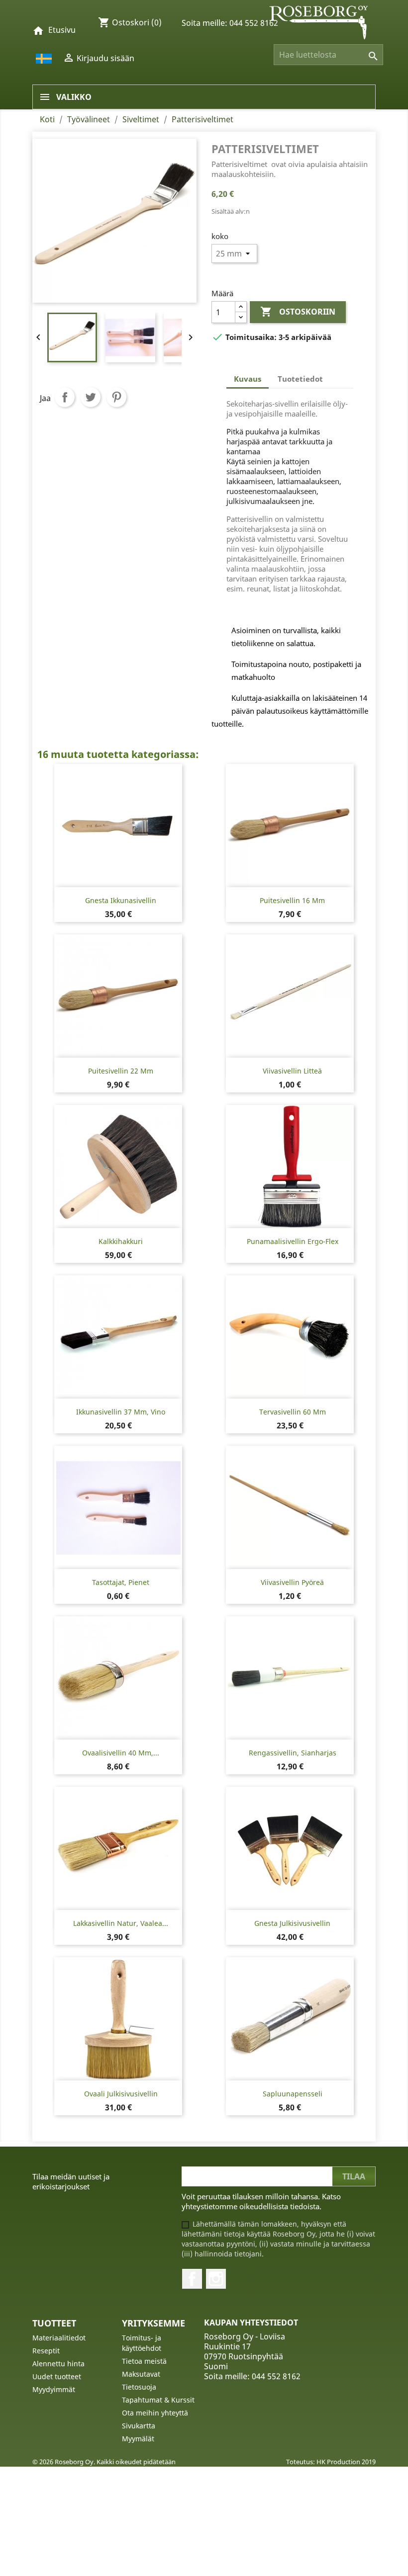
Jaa (65, 397)
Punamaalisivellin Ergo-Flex (293, 1241)
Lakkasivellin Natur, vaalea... (121, 1923)
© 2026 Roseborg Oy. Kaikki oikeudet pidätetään (104, 2462)
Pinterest (116, 397)
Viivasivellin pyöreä (292, 1582)
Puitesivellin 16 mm (292, 900)
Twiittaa (91, 397)
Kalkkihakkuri (121, 1241)
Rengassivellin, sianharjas (293, 1753)
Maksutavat (141, 2374)
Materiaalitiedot (59, 2338)
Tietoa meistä (144, 2361)
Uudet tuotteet (57, 2376)
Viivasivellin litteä (292, 1071)
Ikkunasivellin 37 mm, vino (121, 1412)
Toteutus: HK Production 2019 (331, 2462)
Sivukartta (139, 2426)
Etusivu (62, 30)
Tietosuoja (139, 2387)
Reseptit (46, 2351)
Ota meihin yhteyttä (155, 2413)
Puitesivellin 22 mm (121, 1071)
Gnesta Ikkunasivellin (121, 900)
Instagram (216, 2279)
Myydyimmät (54, 2389)
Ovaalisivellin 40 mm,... (121, 1753)
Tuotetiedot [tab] (300, 379)
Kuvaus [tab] (248, 379)
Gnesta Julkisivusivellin (292, 1923)
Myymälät (138, 2439)
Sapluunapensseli (293, 2094)
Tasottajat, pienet (121, 1582)
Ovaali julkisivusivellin (121, 2094)
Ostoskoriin (298, 312)
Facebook (192, 2279)
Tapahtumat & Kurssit (158, 2400)
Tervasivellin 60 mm (293, 1412)
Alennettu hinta (58, 2364)
